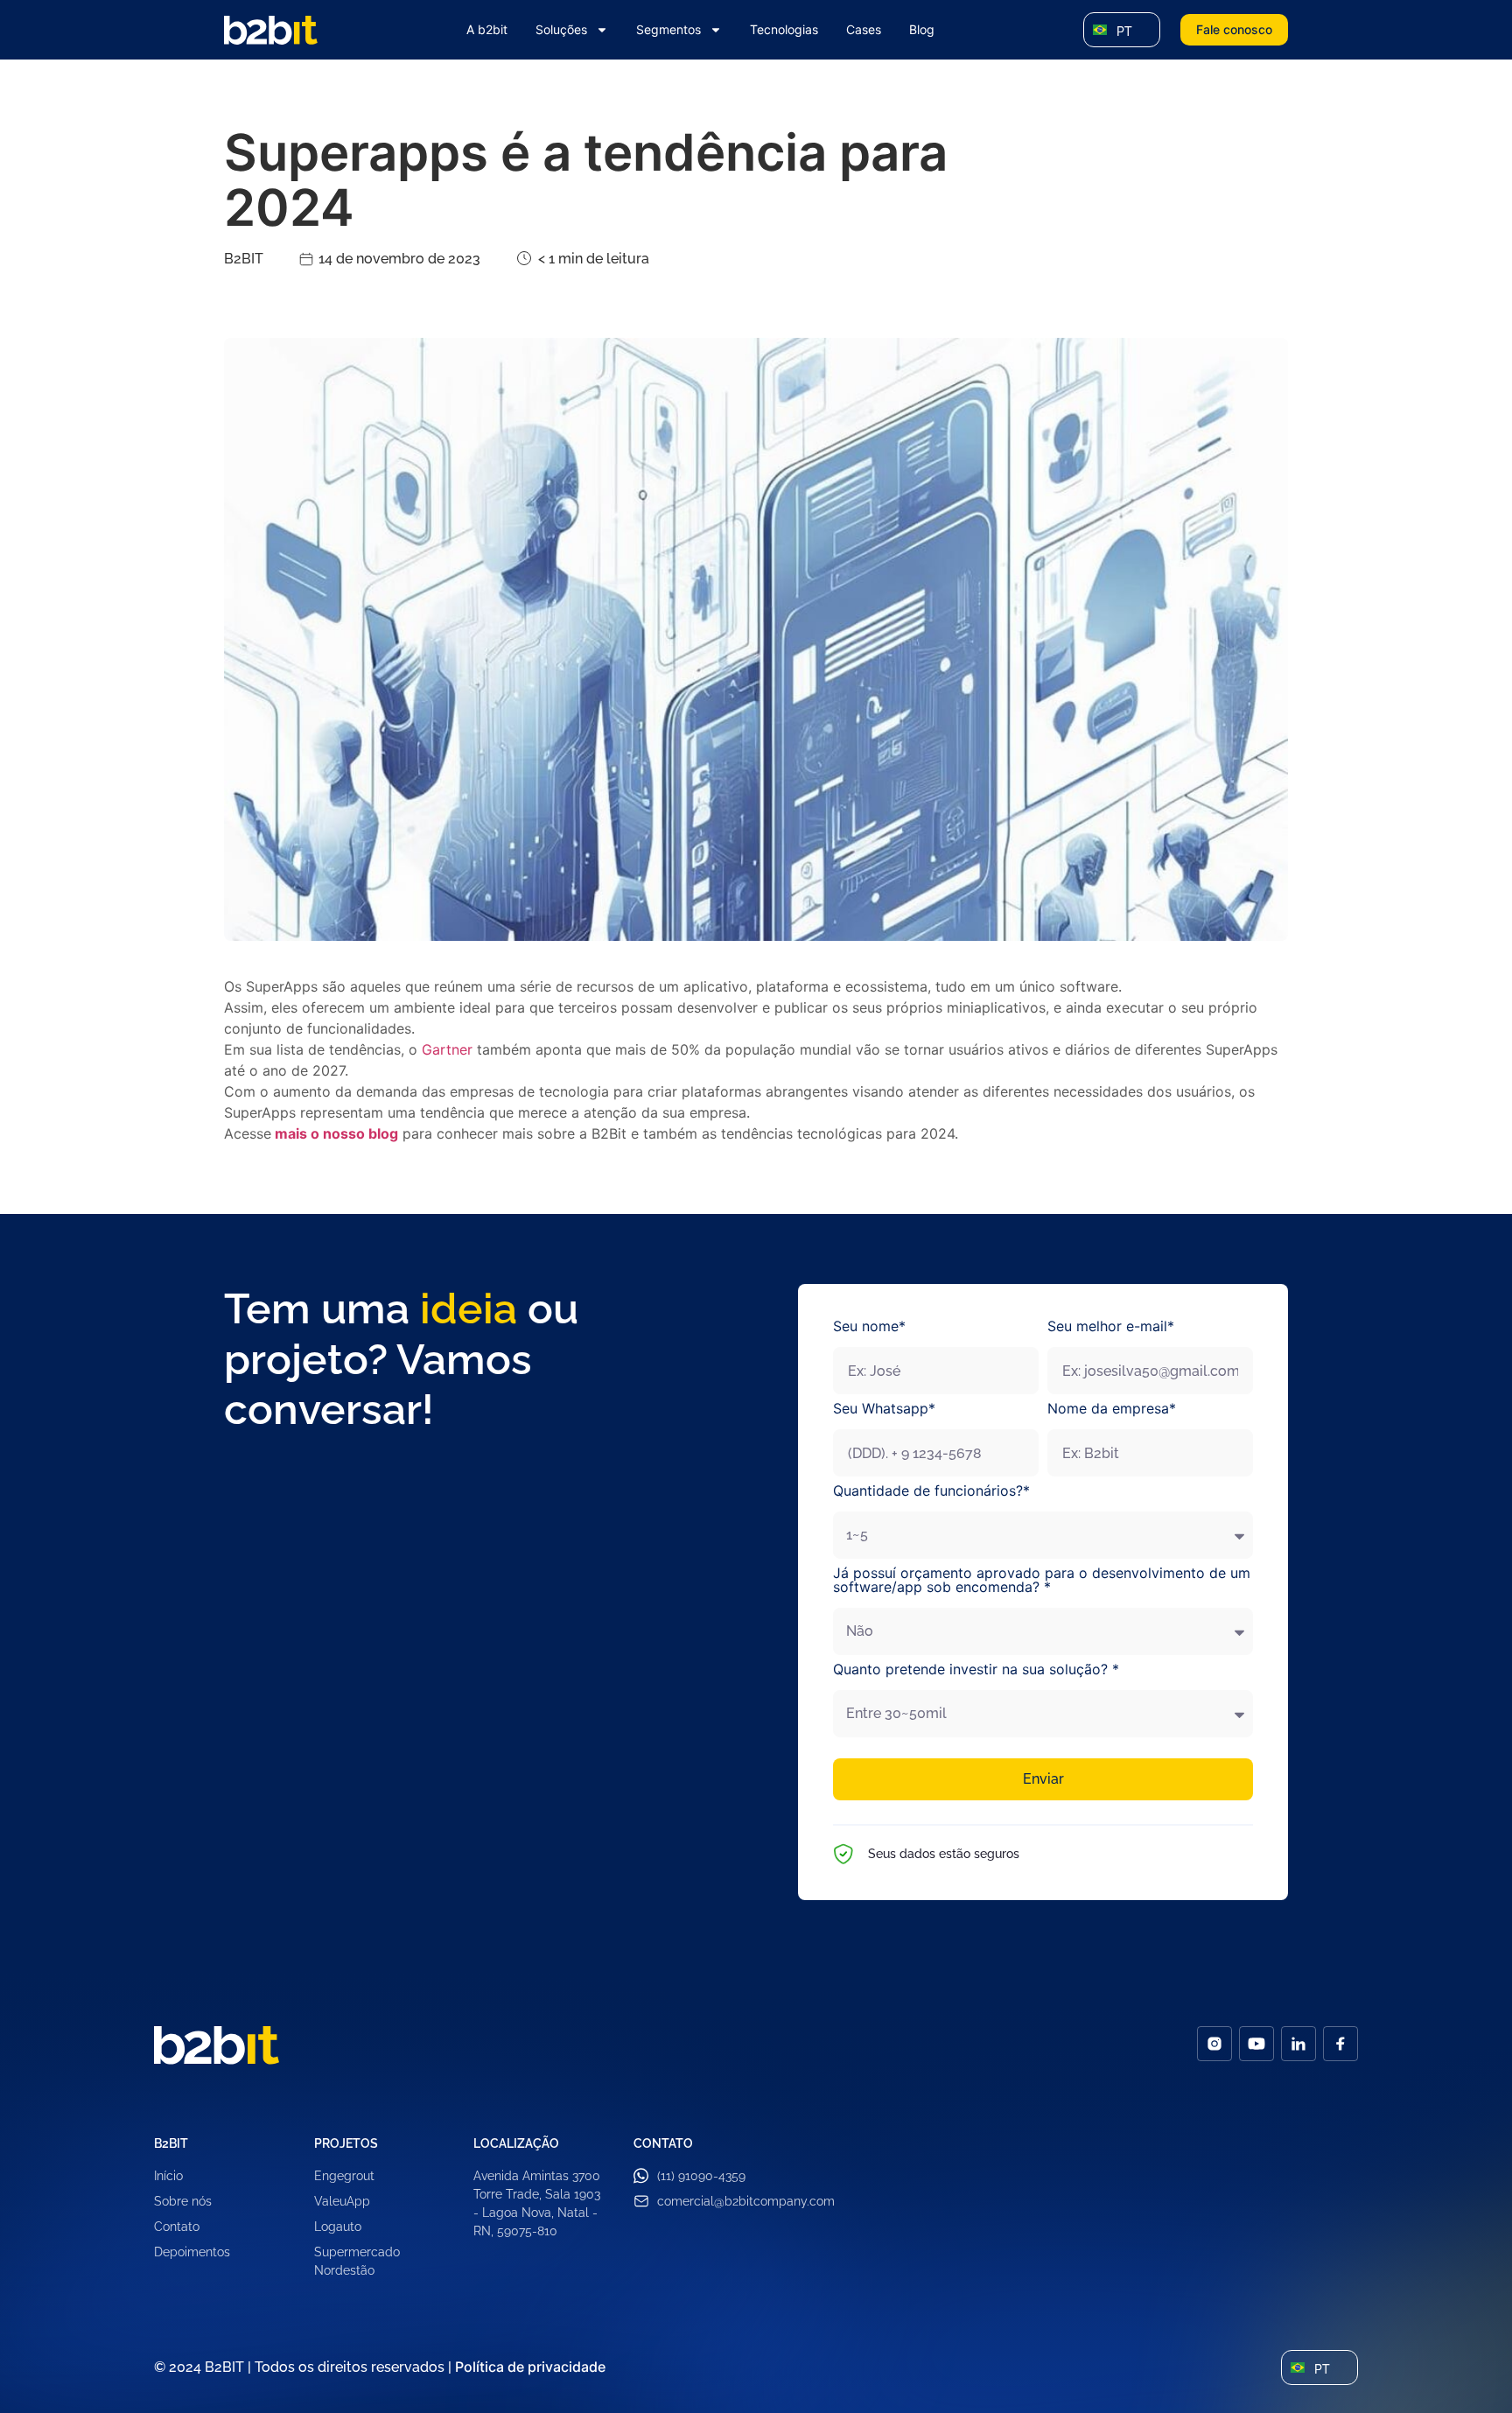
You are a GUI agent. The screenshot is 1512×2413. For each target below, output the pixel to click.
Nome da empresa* (1112, 1409)
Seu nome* (869, 1327)
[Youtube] (1256, 2044)
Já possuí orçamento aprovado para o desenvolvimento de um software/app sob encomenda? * (1042, 1581)
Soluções (561, 29)
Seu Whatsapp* (884, 1409)
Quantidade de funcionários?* (931, 1491)
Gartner (447, 1049)
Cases (864, 29)
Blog (922, 29)
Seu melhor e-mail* (1111, 1327)
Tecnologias (784, 29)
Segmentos (668, 29)
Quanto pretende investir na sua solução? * (976, 1670)
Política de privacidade (530, 2367)
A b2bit (487, 29)
